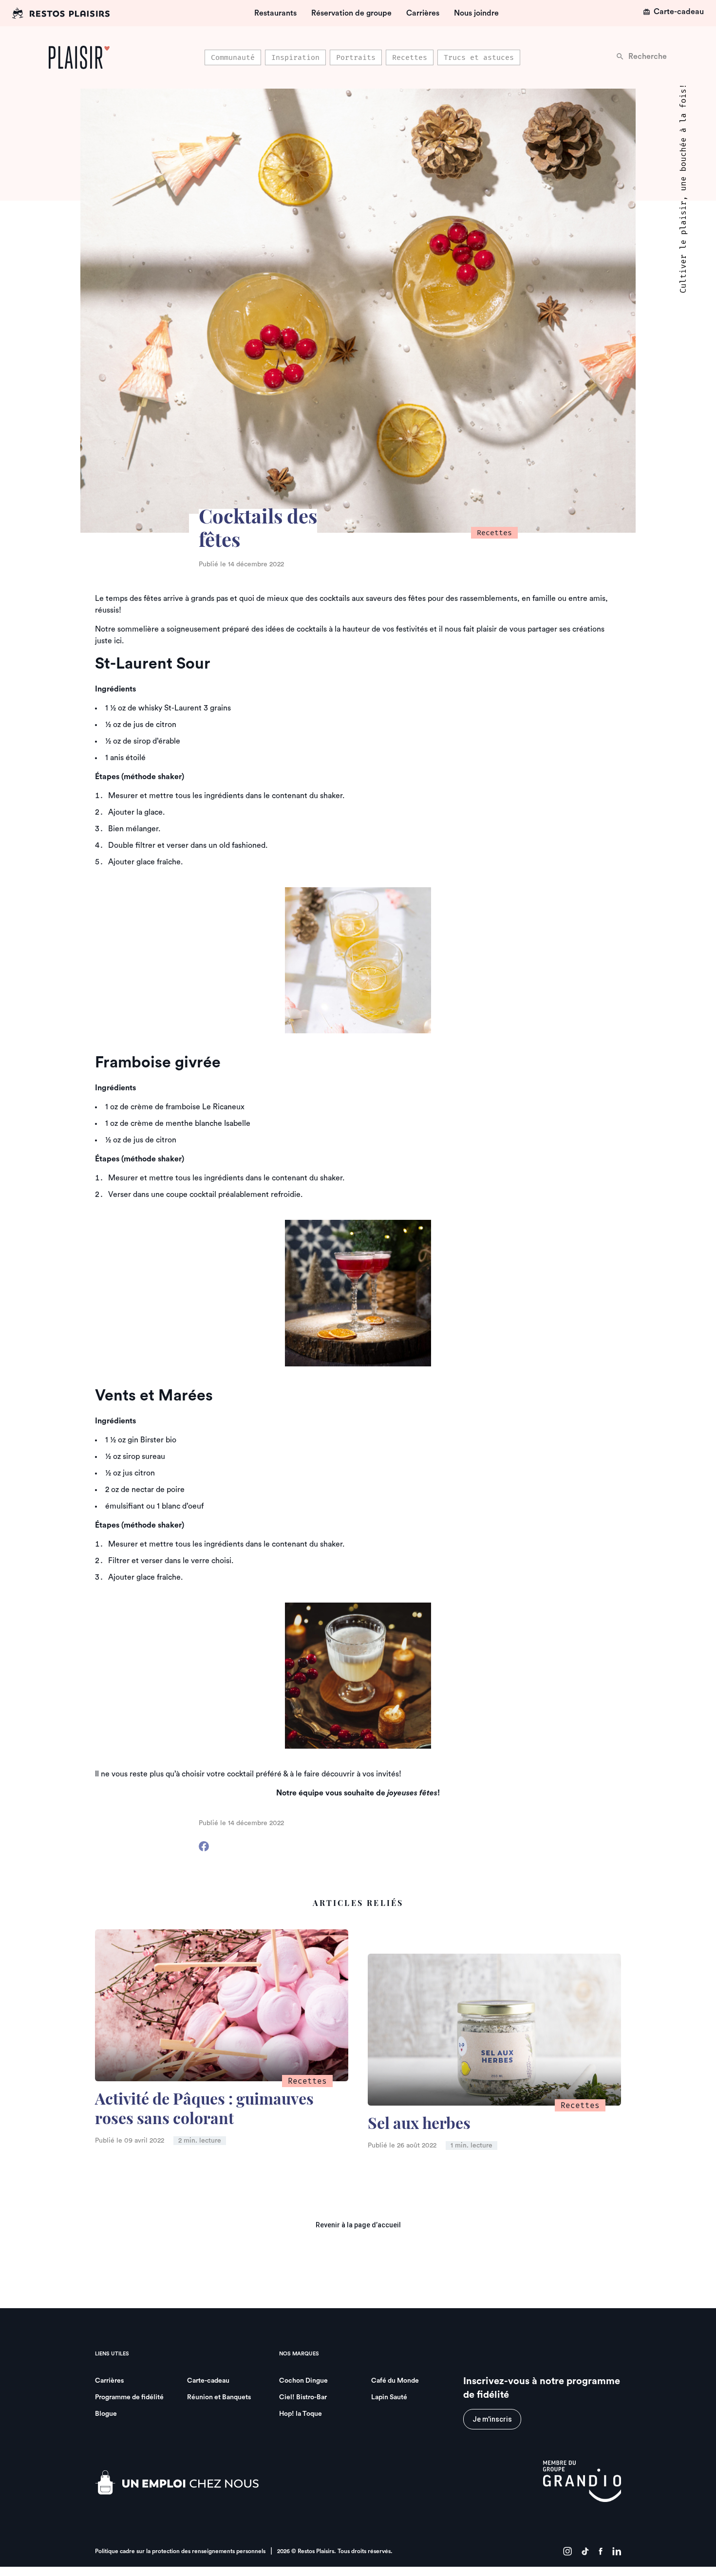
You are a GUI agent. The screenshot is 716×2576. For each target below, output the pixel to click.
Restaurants (275, 13)
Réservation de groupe (351, 13)
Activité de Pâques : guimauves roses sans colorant (204, 2110)
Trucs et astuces (479, 57)
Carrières (423, 13)
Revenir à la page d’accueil (358, 2225)
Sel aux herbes (419, 2125)
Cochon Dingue (303, 2381)
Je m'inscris (492, 2419)
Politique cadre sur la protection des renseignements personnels (180, 2551)
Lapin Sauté (389, 2397)
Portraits (356, 57)
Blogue (106, 2414)
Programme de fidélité (129, 2397)
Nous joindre (476, 13)
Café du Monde (395, 2381)
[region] (362, 57)
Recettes (410, 57)
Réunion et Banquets (219, 2397)
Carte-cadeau (679, 12)
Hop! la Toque (301, 2414)
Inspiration (295, 57)
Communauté (233, 57)
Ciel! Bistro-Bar (303, 2397)
